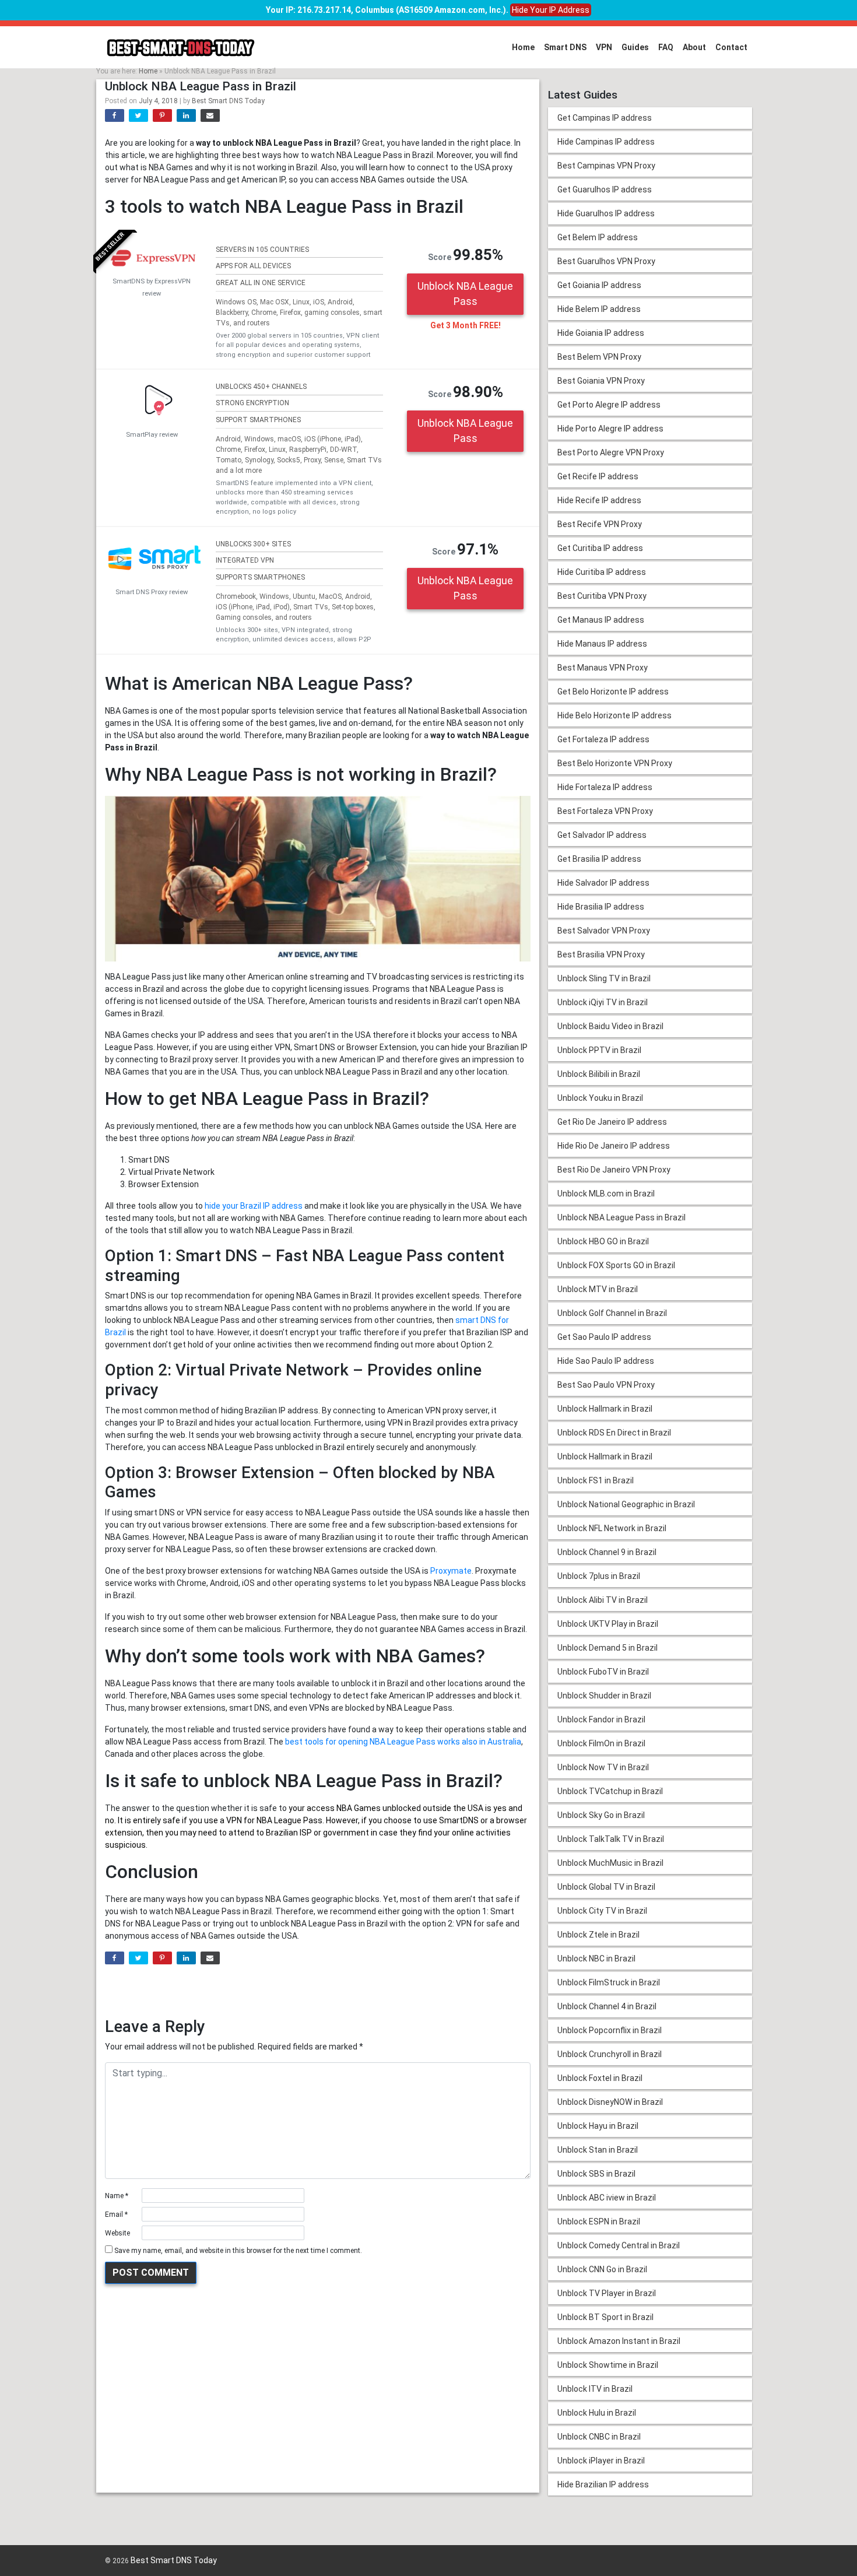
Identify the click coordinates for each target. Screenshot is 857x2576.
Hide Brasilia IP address (601, 907)
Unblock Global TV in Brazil (606, 1887)
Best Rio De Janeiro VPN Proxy (614, 1170)
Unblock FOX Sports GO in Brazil (616, 1265)
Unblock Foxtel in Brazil (600, 2078)
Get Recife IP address (598, 476)
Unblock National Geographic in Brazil (626, 1504)
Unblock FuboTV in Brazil (603, 1672)
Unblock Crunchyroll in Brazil (610, 2054)
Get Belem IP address (598, 237)
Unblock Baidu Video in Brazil (610, 1026)
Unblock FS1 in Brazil (596, 1480)
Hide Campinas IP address (606, 142)
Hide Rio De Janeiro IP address (614, 1146)
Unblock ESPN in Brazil (599, 2221)
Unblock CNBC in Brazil (599, 2437)
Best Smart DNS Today (228, 101)
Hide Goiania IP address (601, 333)
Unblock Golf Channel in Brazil (612, 1313)
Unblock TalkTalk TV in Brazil (611, 1839)
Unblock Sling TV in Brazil (604, 978)
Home (523, 47)
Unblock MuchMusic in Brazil (610, 1863)
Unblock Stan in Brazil (598, 2150)
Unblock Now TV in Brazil (603, 1767)
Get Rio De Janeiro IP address (612, 1122)
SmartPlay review (152, 435)
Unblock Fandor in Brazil (601, 1719)
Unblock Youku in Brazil (600, 1098)
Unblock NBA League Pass (465, 294)
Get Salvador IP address (602, 835)
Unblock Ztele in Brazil (598, 1935)
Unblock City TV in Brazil (602, 1911)
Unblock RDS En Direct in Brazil (614, 1433)
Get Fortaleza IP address (603, 739)
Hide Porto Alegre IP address (610, 429)
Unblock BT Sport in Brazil (605, 2317)
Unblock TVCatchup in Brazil (610, 1791)
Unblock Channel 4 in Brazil (607, 2006)
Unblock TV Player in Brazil (607, 2293)
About (694, 47)
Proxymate (451, 1571)
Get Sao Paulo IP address (604, 1337)
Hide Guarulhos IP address (606, 213)
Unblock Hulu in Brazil (597, 2413)
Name (117, 2196)
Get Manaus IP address (601, 620)
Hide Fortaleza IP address (605, 787)
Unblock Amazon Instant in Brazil (619, 2341)
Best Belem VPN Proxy (599, 357)
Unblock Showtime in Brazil (608, 2365)
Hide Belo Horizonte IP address (614, 715)
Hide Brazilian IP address (603, 2484)
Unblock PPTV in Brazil (599, 1050)
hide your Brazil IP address (254, 1206)
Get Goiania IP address (599, 285)
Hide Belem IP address (599, 309)
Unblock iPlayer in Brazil (601, 2461)
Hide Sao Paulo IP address (606, 1361)
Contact (731, 47)
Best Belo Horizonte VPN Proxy (615, 763)
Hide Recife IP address (599, 500)
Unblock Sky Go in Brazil (601, 1815)
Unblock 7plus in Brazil (599, 1576)
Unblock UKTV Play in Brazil (608, 1624)
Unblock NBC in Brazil (596, 1959)
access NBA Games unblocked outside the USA (395, 1808)
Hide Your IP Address (551, 10)
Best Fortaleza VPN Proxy (605, 811)
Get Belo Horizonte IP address (613, 692)
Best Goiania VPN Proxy (601, 381)
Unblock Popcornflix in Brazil (610, 2030)
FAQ (666, 47)
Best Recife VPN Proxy (600, 524)
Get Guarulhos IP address (605, 189)
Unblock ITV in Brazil (595, 2389)
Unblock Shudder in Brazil (604, 1696)
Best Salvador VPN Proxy (604, 931)
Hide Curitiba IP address (602, 572)
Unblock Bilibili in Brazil (599, 1074)
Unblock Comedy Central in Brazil (619, 2245)
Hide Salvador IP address (603, 883)
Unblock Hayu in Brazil (598, 2126)
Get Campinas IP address (605, 118)
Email (116, 2214)
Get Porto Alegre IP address (609, 405)
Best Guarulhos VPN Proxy (606, 261)
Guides (635, 47)
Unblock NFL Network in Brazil (612, 1528)
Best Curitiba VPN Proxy (602, 596)
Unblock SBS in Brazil (596, 2174)
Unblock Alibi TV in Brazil (603, 1600)
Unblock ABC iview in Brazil (607, 2198)
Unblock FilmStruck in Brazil (609, 1982)
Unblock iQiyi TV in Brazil (603, 1002)
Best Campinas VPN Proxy (606, 166)
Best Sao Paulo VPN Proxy (606, 1385)
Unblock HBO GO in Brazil (603, 1241)
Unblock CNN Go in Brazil (602, 2269)
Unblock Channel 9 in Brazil (607, 1552)
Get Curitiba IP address (600, 548)
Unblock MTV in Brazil (598, 1289)
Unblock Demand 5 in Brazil (607, 1648)
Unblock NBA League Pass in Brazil (621, 1217)
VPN (604, 47)
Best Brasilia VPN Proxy (601, 954)
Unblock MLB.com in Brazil (606, 1194)
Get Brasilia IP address (599, 859)
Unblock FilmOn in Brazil (601, 1743)
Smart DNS (565, 47)
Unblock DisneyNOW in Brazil (610, 2102)
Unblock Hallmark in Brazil (605, 1409)
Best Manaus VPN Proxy (603, 668)
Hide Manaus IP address (602, 644)
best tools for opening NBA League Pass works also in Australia (403, 1742)
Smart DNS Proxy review (152, 592)
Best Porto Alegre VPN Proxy (611, 452)
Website (117, 2233)
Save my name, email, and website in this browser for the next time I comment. (238, 2251)
